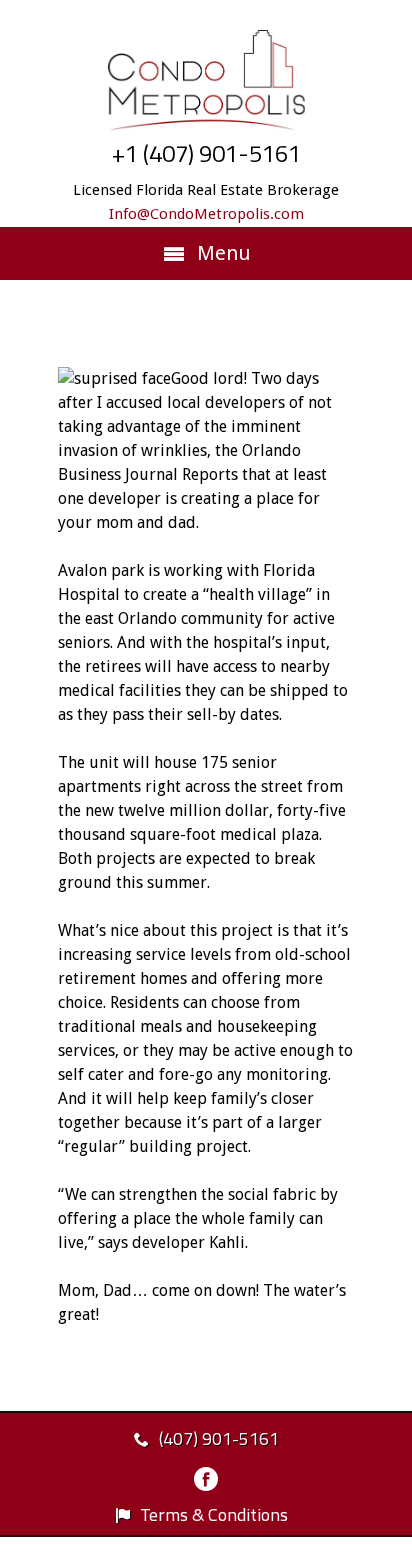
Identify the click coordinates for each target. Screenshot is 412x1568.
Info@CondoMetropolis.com (206, 214)
